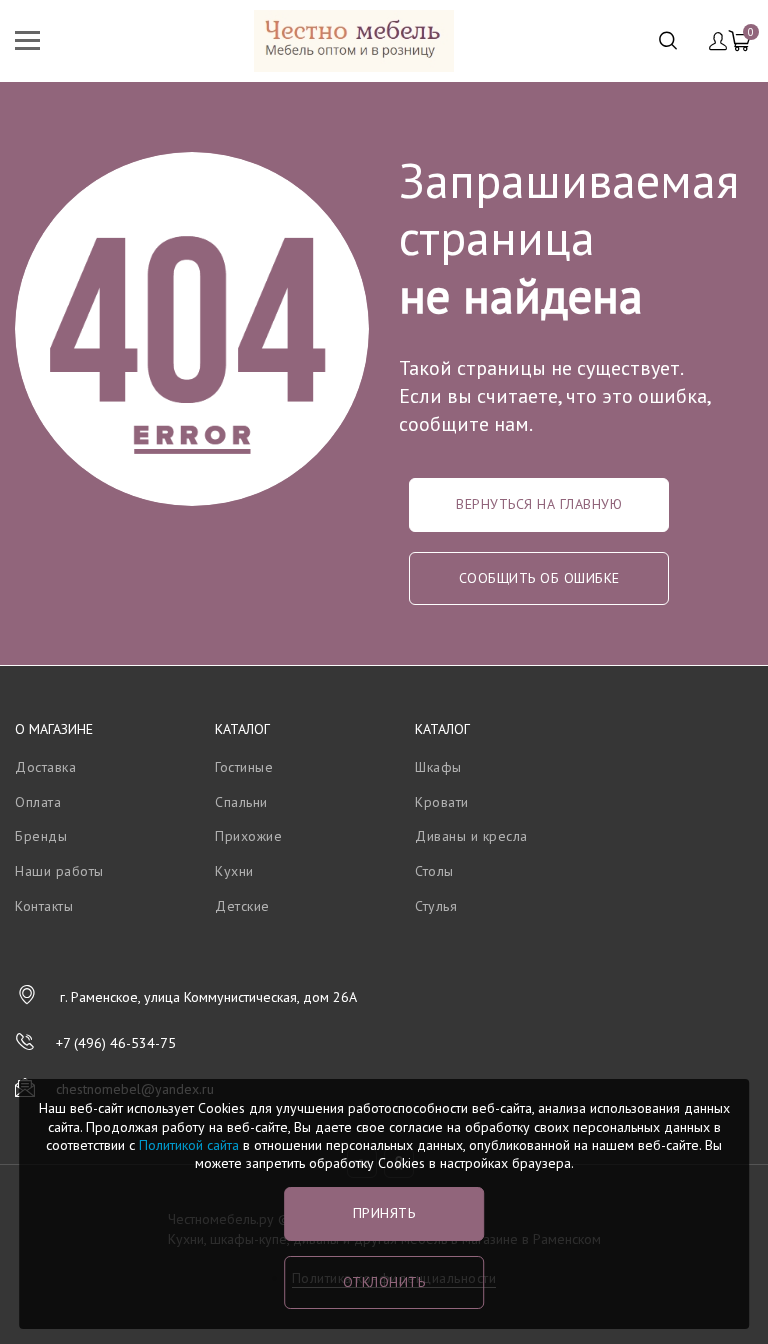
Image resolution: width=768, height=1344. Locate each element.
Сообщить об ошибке (539, 578)
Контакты (44, 906)
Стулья (436, 906)
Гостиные (244, 767)
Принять (384, 1213)
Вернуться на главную (539, 504)
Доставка (45, 767)
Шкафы (438, 767)
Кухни (234, 871)
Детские (242, 906)
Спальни (241, 802)
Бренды (41, 836)
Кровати (442, 802)
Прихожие (248, 836)
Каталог (242, 729)
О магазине (54, 729)
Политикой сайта (189, 1145)
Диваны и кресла (471, 836)
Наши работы (59, 871)
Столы (434, 871)
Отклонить (384, 1282)
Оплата (38, 802)
